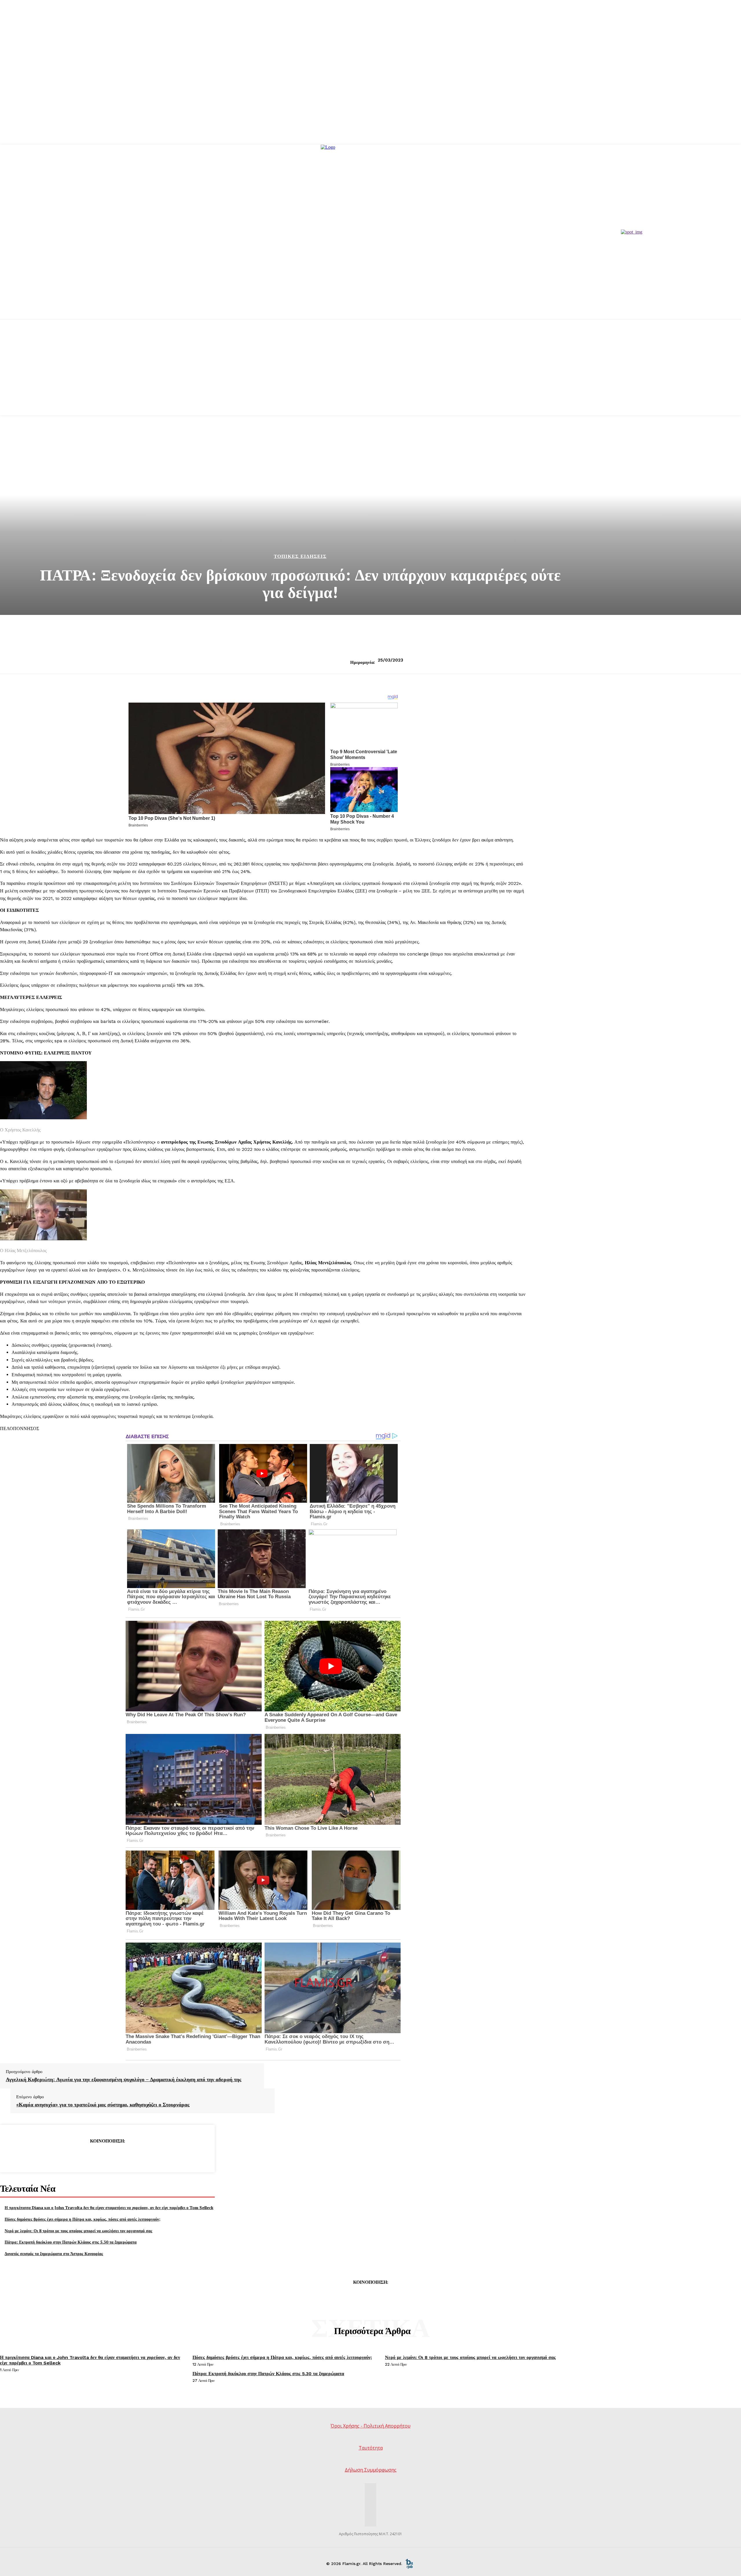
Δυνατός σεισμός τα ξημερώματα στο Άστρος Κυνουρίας (54, 2253)
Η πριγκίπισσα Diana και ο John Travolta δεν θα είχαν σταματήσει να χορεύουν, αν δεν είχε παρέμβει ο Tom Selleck (109, 2207)
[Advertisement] (370, 375)
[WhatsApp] (128, 2156)
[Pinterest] (107, 2156)
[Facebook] (65, 2156)
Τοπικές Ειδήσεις (300, 556)
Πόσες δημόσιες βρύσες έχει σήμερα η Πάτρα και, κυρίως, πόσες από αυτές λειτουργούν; (82, 2219)
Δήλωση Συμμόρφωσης (371, 2470)
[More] (149, 2156)
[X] (86, 2156)
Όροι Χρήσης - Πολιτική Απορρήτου (370, 2426)
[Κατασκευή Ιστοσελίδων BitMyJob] (409, 2564)
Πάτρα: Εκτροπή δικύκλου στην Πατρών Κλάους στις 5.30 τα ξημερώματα (71, 2242)
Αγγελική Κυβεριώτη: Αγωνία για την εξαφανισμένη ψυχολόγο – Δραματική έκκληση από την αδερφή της (124, 2079)
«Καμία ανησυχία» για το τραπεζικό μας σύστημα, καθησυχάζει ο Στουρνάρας (103, 2105)
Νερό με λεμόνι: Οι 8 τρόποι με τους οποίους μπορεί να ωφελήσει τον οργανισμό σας (78, 2231)
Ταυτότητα (371, 2448)
